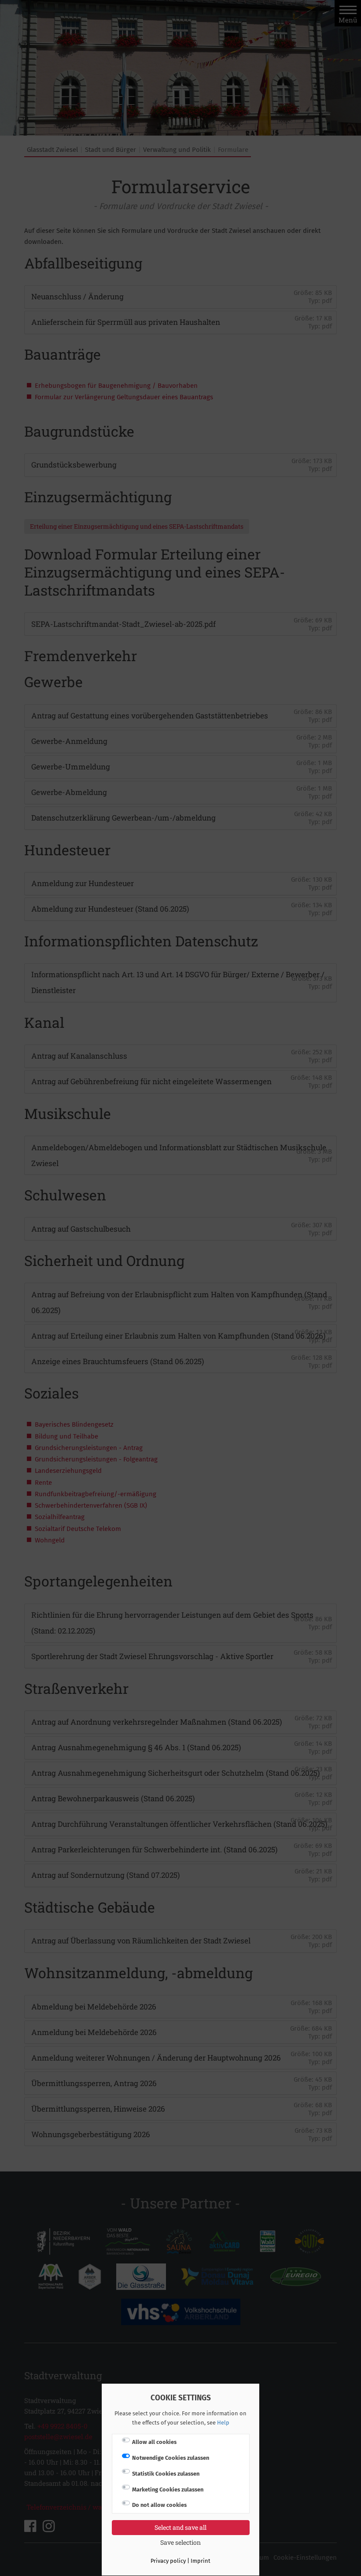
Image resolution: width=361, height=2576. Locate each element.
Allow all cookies (154, 2442)
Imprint (201, 2561)
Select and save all (180, 2527)
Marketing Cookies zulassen (168, 2490)
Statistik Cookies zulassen (166, 2474)
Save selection (180, 2542)
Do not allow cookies (159, 2505)
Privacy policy (168, 2561)
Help (223, 2423)
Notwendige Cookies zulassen (171, 2458)
